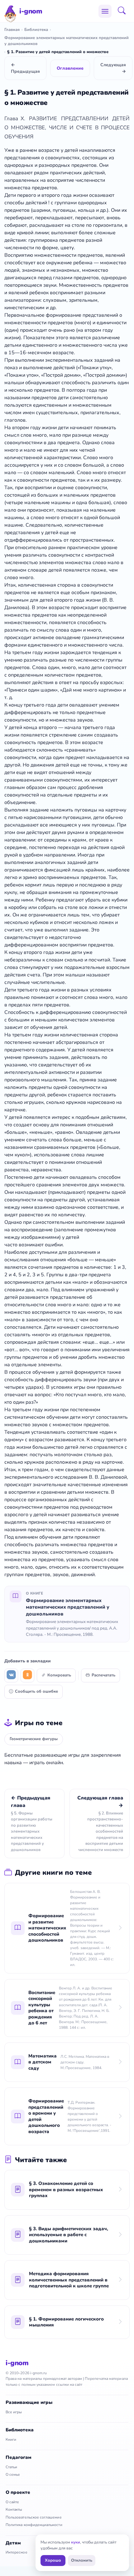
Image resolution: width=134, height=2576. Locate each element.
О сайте (12, 2502)
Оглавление (70, 68)
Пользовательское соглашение (34, 2517)
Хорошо (53, 2560)
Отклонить (82, 2560)
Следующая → (113, 68)
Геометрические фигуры (34, 1739)
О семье (13, 2474)
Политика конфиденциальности (34, 2525)
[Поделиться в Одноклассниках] (27, 1675)
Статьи (11, 2467)
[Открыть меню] (105, 11)
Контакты (14, 2509)
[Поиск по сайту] (124, 11)
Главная (12, 30)
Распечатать (103, 1675)
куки (76, 2542)
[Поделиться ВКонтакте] (11, 1675)
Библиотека (36, 30)
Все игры (14, 2412)
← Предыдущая (25, 68)
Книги (11, 2440)
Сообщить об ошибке (36, 1691)
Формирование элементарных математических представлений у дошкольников (67, 41)
